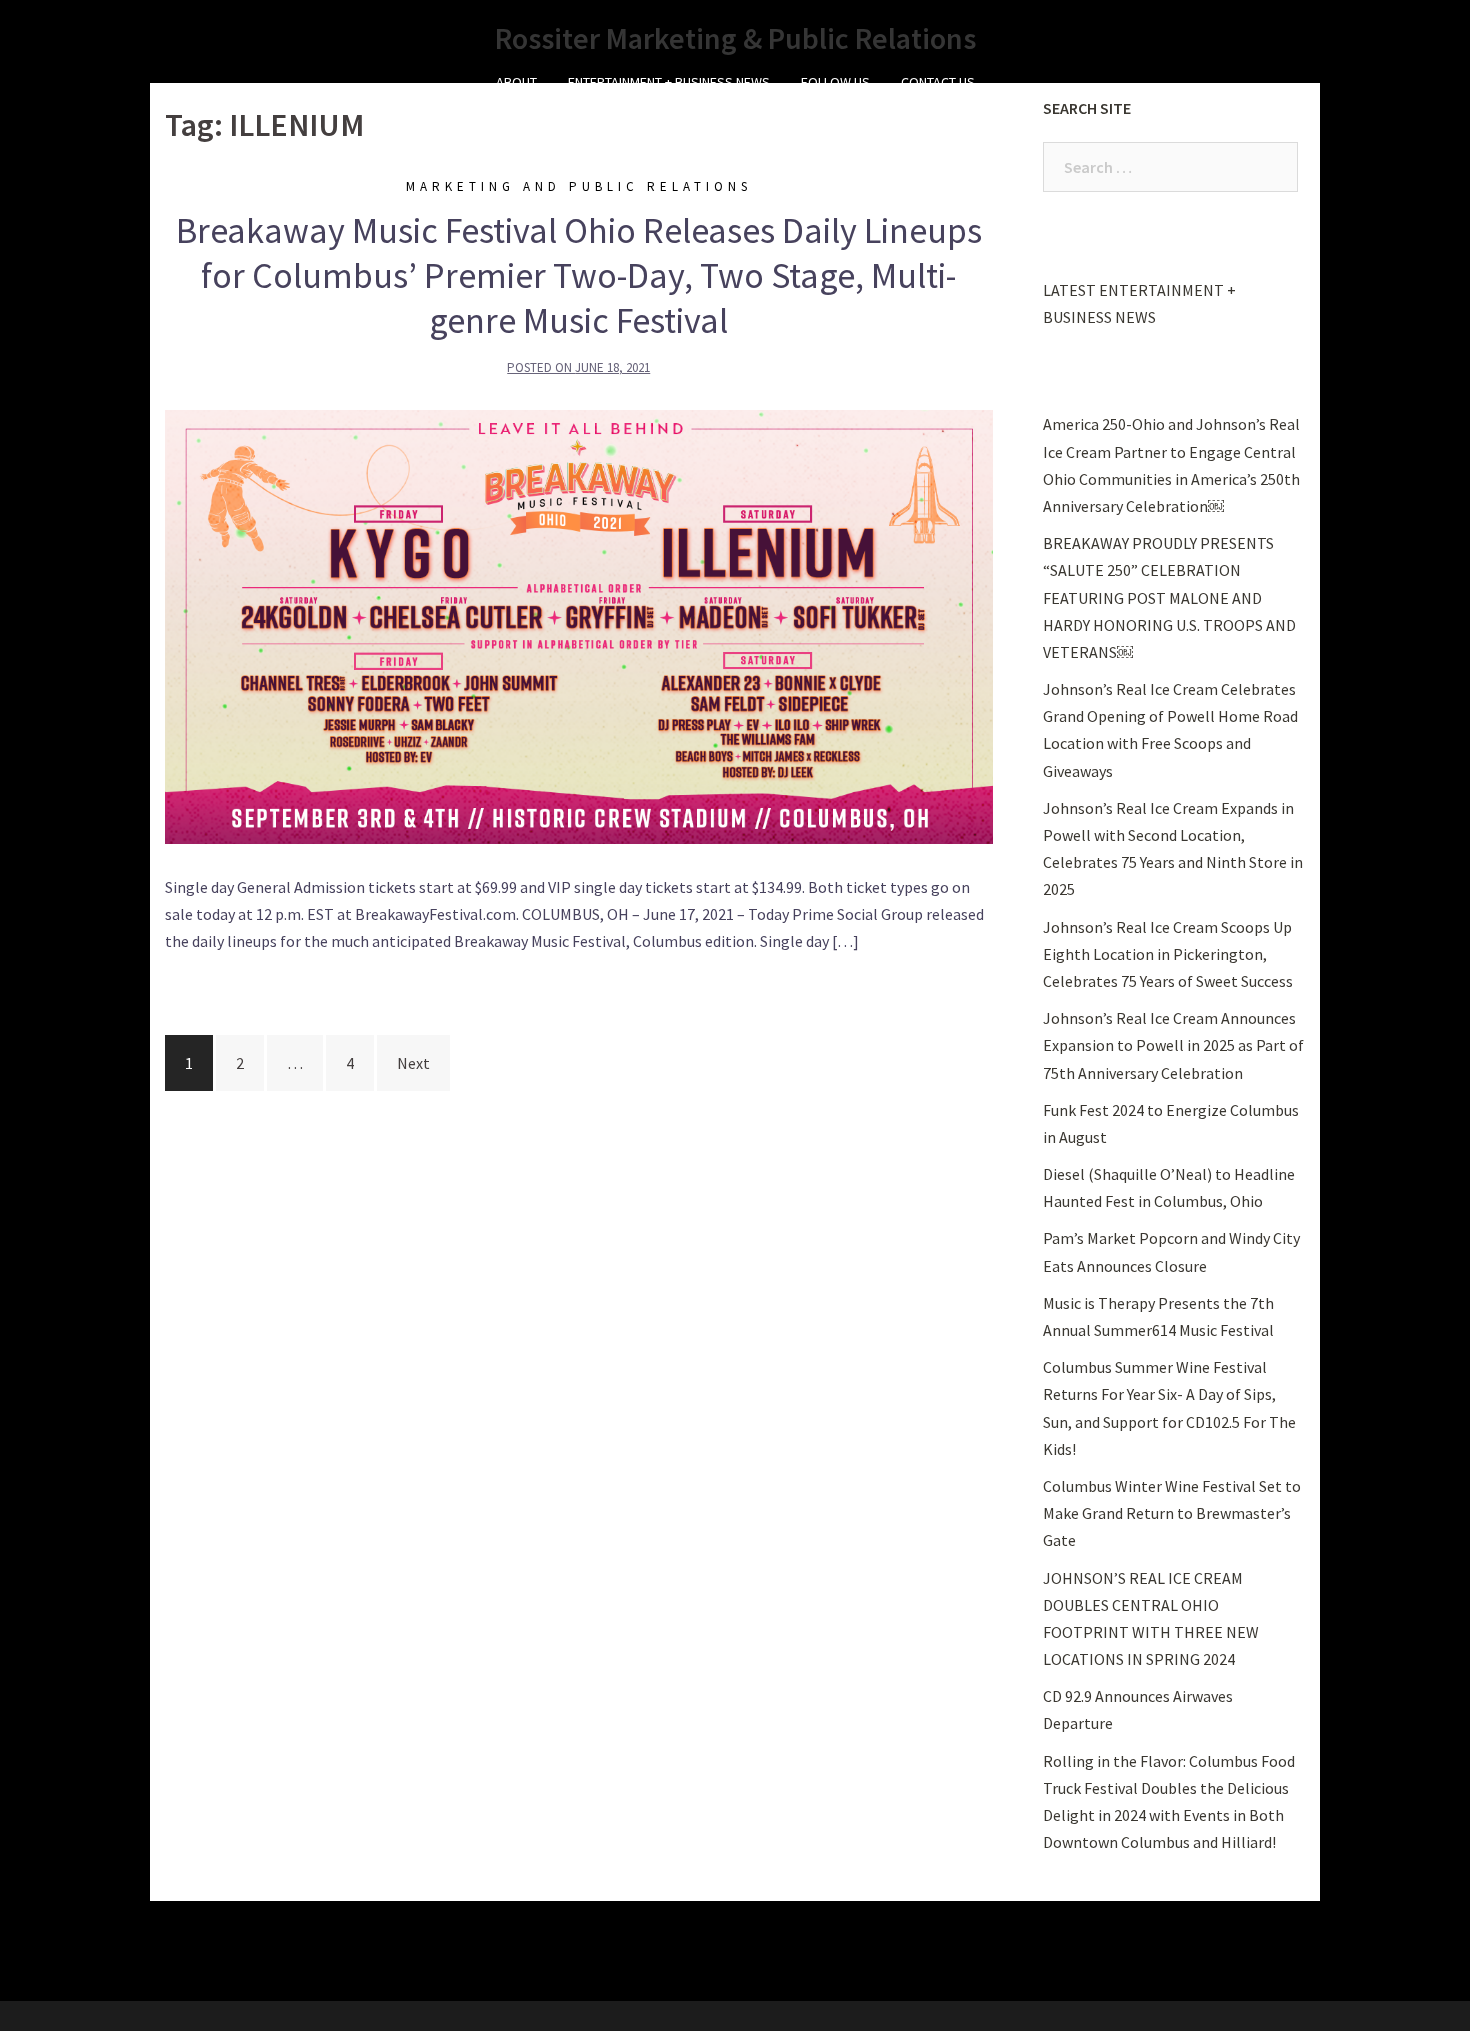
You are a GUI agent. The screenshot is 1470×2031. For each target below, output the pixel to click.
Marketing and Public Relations (579, 186)
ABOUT (516, 82)
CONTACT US (938, 82)
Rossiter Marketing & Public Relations (735, 38)
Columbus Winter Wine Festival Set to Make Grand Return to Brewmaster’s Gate (1172, 1513)
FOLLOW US (835, 82)
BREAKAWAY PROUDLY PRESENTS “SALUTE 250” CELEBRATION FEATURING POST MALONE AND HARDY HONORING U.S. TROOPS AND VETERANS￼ (1169, 597)
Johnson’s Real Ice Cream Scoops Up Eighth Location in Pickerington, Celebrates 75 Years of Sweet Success (1168, 954)
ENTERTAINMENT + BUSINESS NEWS (669, 82)
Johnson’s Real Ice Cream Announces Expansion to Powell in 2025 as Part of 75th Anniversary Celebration (1173, 1045)
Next (413, 1063)
